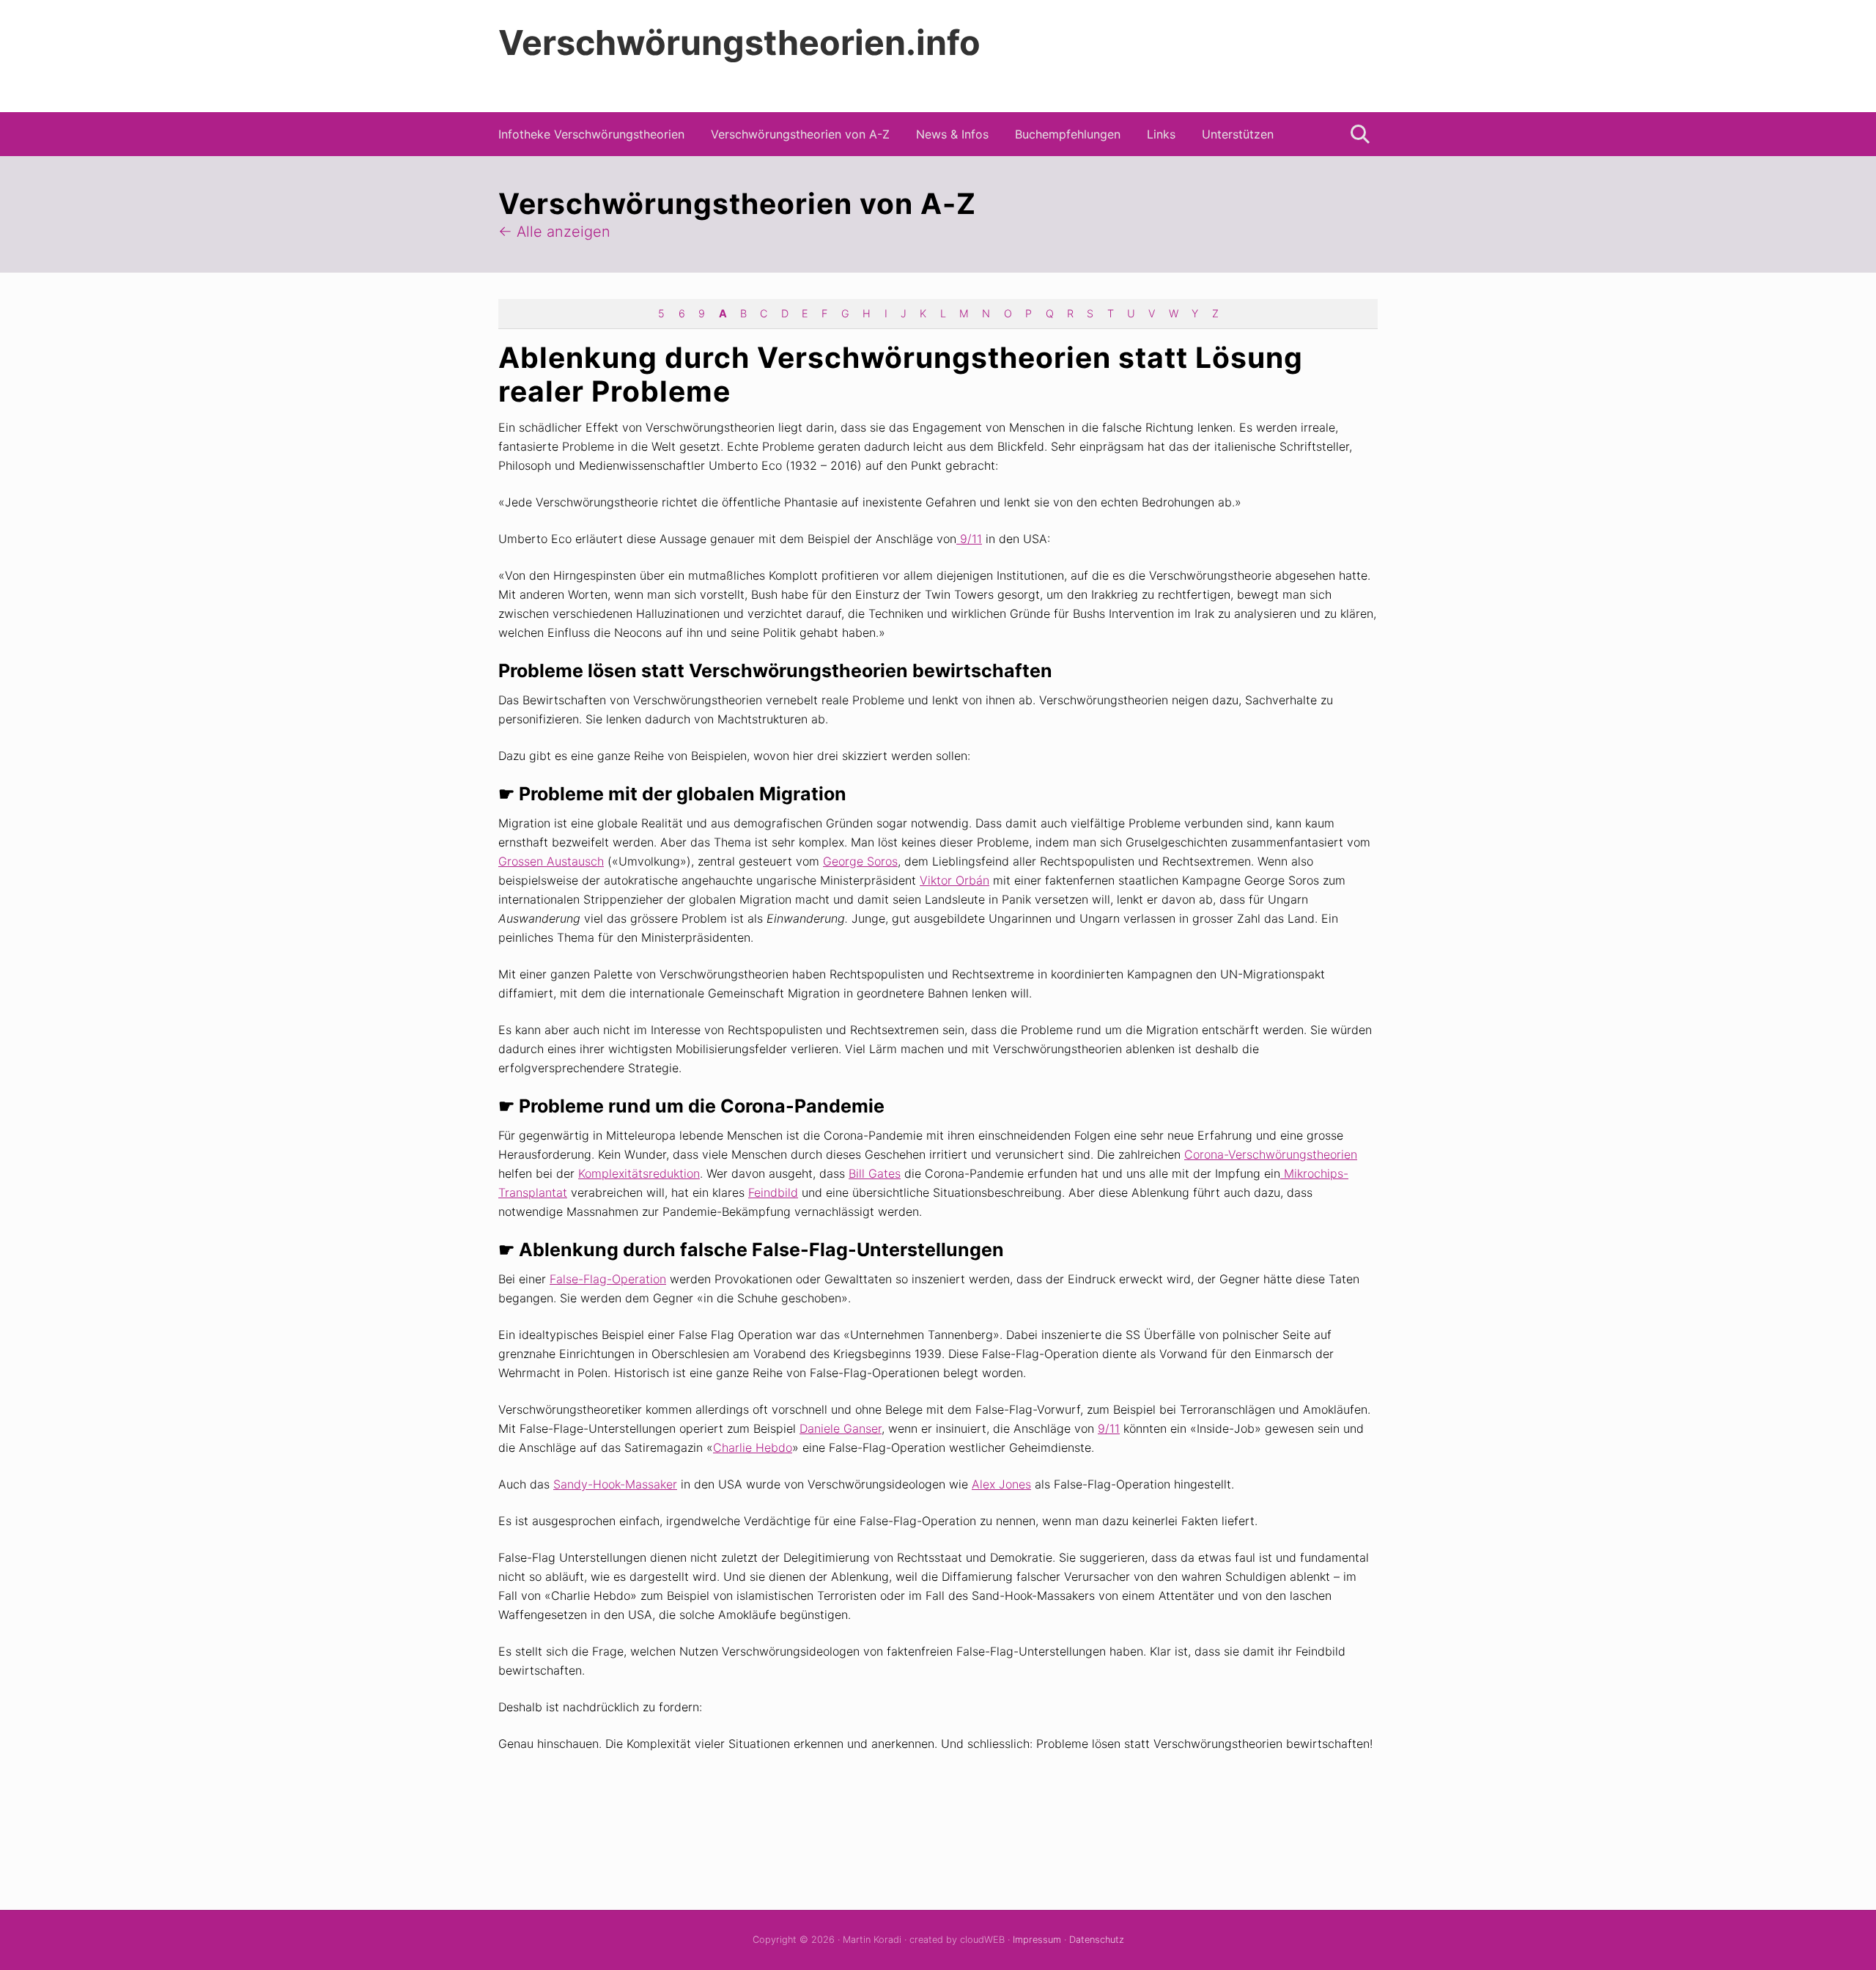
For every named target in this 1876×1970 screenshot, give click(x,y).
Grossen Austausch (551, 861)
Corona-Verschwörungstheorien (1271, 1154)
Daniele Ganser (841, 1428)
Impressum (1037, 1940)
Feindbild (773, 1192)
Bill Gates (875, 1173)
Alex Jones (1001, 1484)
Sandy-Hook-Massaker (615, 1484)
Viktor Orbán (954, 880)
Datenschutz (1097, 1940)
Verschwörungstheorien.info (739, 43)
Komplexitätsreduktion (639, 1173)
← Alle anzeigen (554, 232)
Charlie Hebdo (753, 1447)
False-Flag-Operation (608, 1279)
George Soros (860, 861)
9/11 (969, 539)
